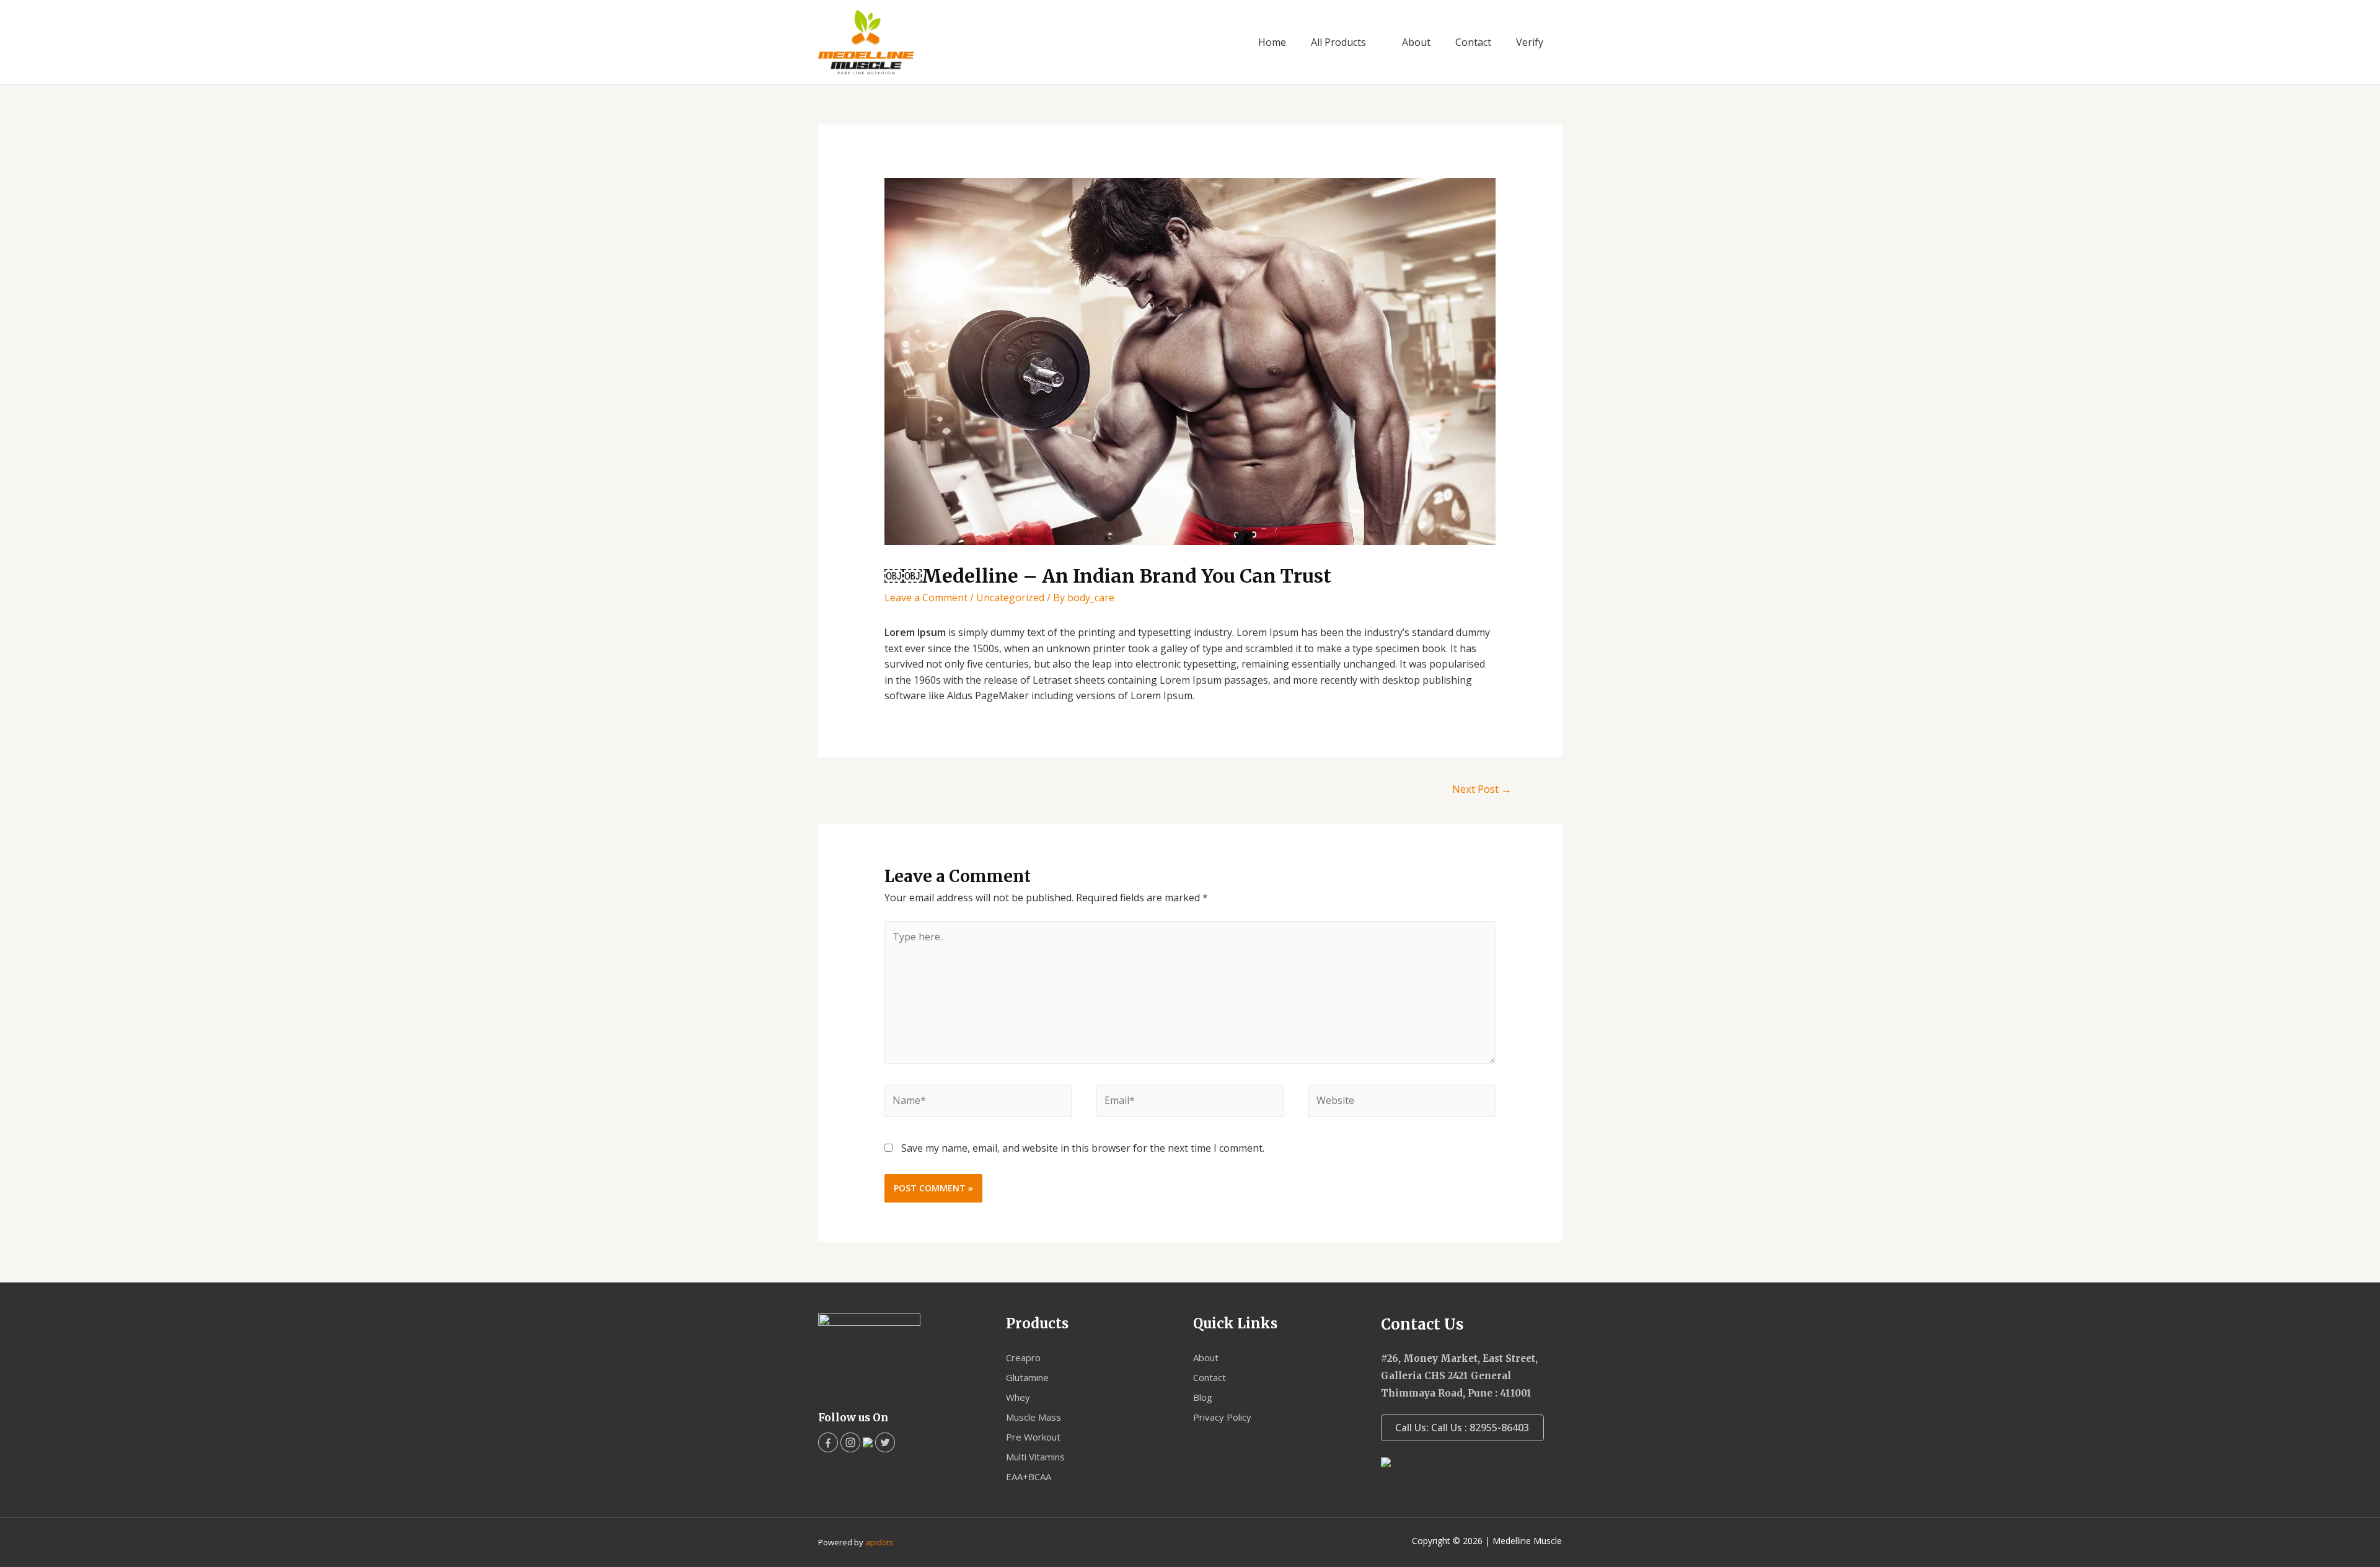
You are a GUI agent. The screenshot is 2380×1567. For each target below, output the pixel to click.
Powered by (856, 1542)
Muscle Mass (1034, 1417)
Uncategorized (1010, 598)
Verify (1530, 42)
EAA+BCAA (1029, 1477)
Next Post (1482, 789)
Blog (1203, 1397)
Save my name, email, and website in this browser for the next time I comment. (1083, 1148)
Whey (1018, 1397)
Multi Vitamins (1035, 1457)
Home (1272, 42)
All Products (1338, 42)
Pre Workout (1033, 1437)
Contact (1473, 42)
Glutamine (1027, 1377)
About (1416, 42)
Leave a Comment (926, 598)
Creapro (1023, 1357)
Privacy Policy (1222, 1417)
